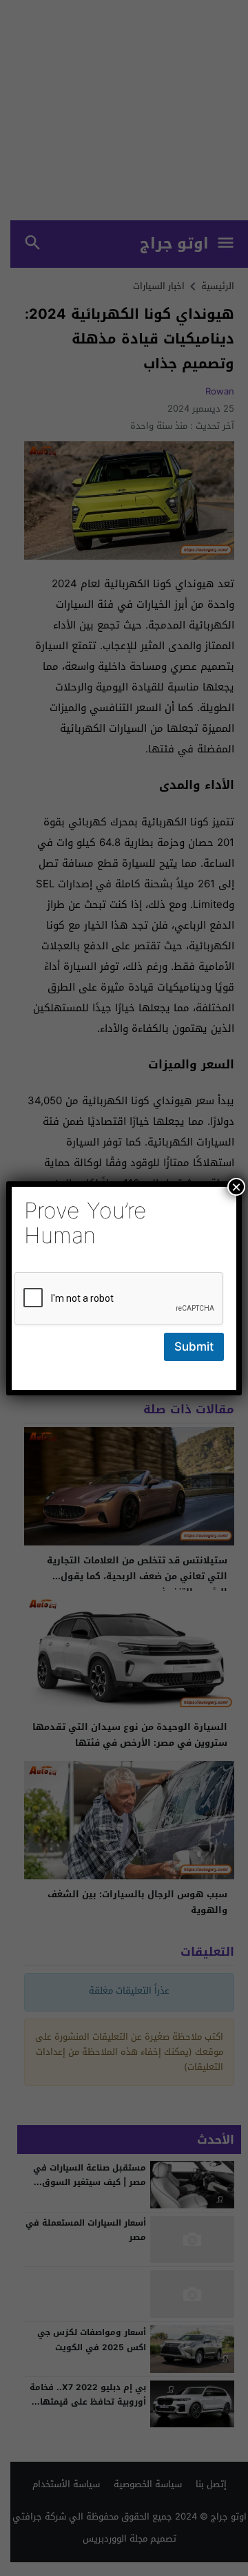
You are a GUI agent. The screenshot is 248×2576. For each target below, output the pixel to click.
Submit (194, 1347)
